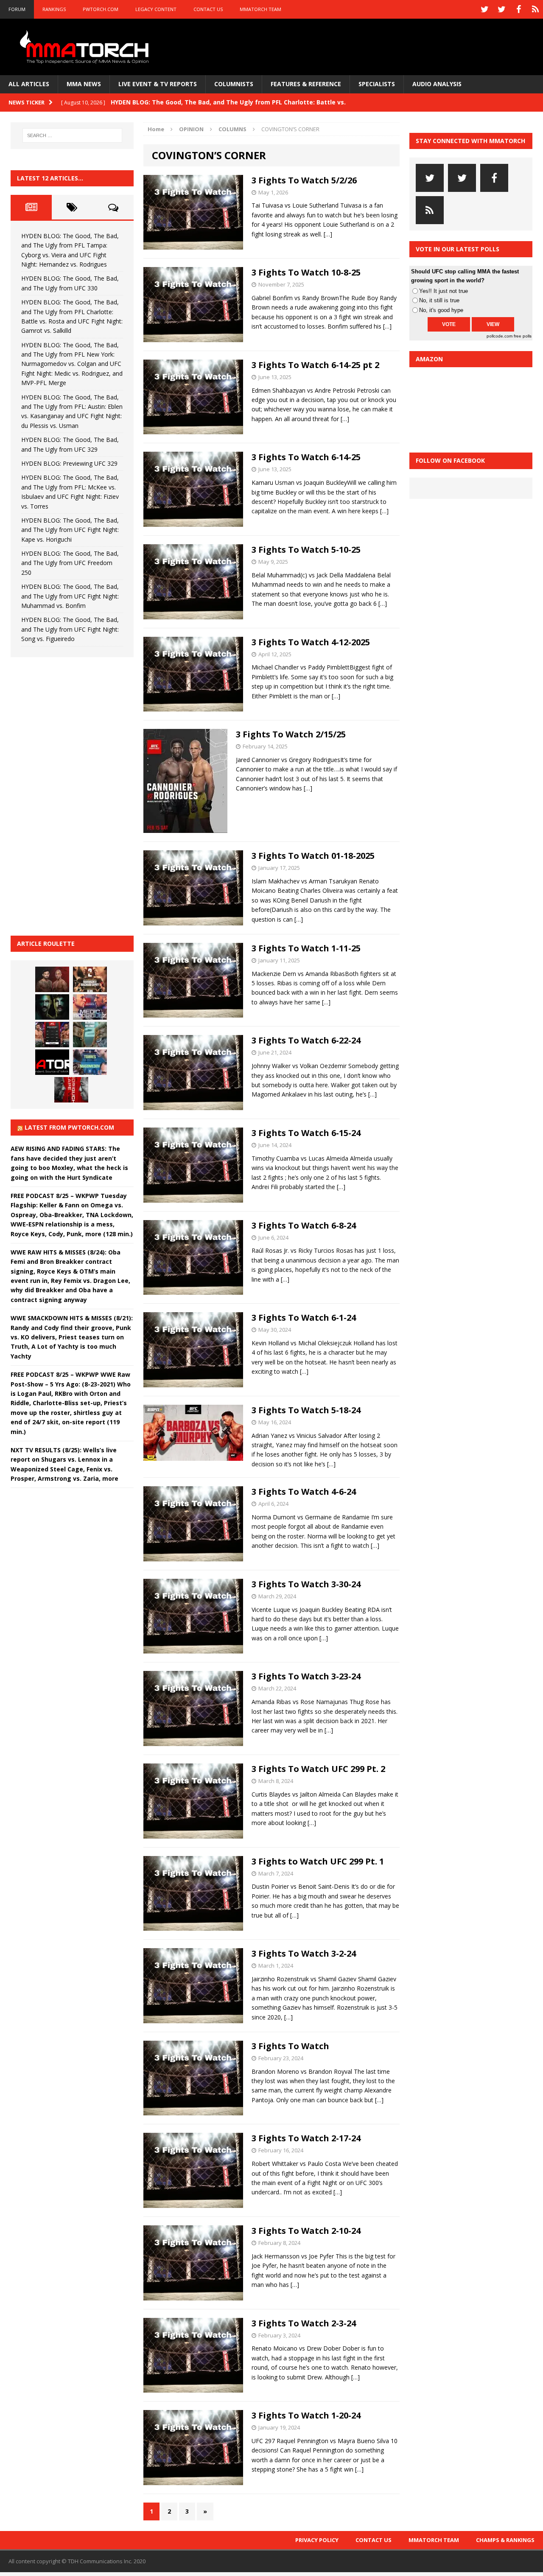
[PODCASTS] (535, 9)
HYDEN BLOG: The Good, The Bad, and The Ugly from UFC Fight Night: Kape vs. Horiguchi (70, 530)
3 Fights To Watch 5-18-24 (306, 1410)
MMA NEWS (84, 84)
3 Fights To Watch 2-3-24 (304, 2323)
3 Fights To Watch (290, 2046)
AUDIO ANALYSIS (437, 84)
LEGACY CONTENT (156, 9)
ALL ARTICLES (29, 84)
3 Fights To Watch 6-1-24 (304, 1318)
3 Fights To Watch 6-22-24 (306, 1040)
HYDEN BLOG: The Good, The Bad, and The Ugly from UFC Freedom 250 (70, 563)
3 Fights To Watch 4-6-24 (304, 1492)
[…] (328, 234)
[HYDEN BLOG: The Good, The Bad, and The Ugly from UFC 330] (90, 979)
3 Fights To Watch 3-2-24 (304, 1953)
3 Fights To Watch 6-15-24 (306, 1133)
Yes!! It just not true (444, 291)
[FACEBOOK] (518, 9)
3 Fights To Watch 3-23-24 (306, 1676)
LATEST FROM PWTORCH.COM (69, 1127)
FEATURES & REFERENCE (306, 84)
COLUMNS (232, 129)
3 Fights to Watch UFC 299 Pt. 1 (318, 1861)
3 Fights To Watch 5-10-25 (306, 550)
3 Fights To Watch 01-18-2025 (313, 856)
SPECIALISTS (377, 84)
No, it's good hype (441, 310)
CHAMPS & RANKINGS (505, 2540)
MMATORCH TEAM (260, 9)
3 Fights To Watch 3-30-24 (306, 1584)
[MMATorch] (86, 47)
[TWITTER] (484, 9)
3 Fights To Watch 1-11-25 (306, 948)
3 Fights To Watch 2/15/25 (291, 734)
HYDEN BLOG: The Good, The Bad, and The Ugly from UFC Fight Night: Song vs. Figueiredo (70, 629)
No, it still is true (439, 300)
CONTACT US (208, 9)
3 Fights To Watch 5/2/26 (304, 180)
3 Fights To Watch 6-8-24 (304, 1225)
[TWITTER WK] (501, 9)
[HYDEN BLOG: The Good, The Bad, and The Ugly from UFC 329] (90, 1035)
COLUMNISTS (234, 84)
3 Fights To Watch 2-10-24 (306, 2231)
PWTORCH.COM (101, 9)
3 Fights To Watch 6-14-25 (306, 457)
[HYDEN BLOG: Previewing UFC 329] (52, 1062)
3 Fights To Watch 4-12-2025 (311, 642)
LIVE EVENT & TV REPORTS (158, 84)
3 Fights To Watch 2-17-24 (306, 2138)
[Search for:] (72, 135)
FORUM (17, 9)
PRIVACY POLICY (317, 2540)
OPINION (191, 129)
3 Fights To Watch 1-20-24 (306, 2415)
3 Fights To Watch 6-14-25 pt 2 (315, 365)
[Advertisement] (74, 795)
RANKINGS (54, 9)
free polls (523, 336)
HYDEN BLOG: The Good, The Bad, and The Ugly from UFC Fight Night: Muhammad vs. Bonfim (70, 596)
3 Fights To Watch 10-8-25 (306, 272)
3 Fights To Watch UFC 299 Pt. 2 (318, 1769)
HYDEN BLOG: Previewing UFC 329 (69, 463)
